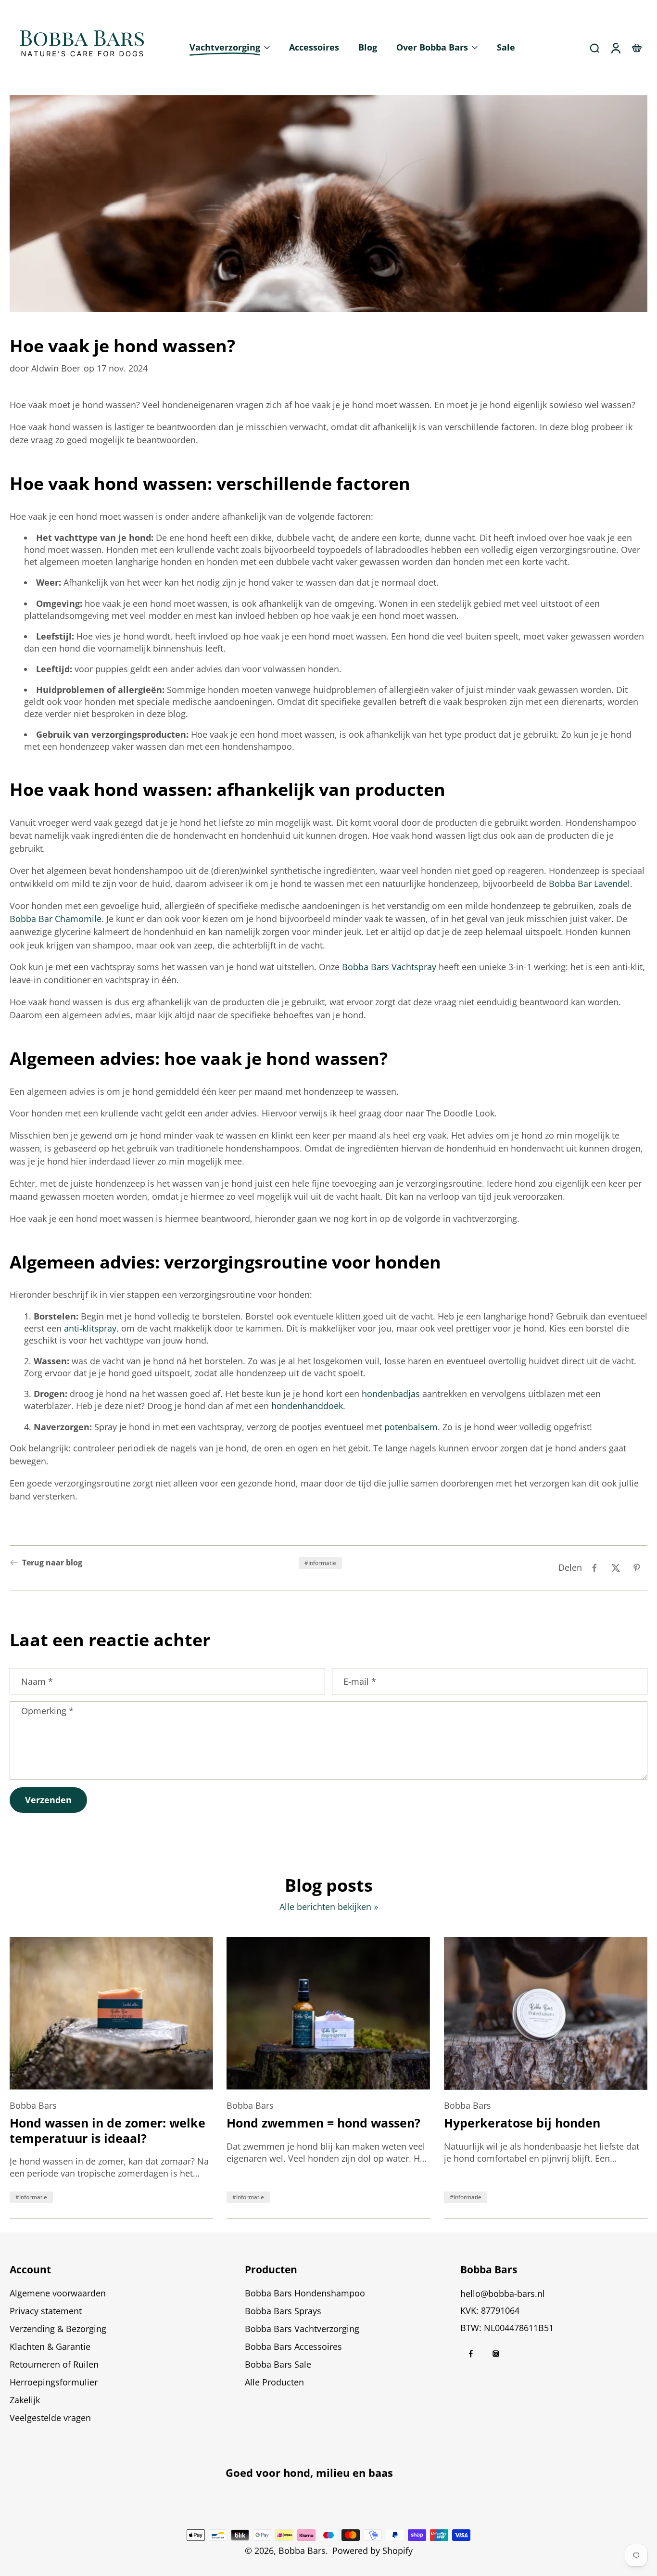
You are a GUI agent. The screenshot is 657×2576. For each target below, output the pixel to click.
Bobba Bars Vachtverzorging (302, 2329)
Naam (37, 1681)
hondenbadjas (392, 1394)
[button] (113, 2269)
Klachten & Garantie (50, 2346)
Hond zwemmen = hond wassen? (323, 2123)
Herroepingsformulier (54, 2382)
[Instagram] (496, 2354)
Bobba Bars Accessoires (293, 2346)
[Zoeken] (594, 48)
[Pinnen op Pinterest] (637, 1568)
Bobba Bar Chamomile (56, 919)
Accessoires (314, 47)
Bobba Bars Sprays (283, 2311)
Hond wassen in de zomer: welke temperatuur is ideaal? (107, 2131)
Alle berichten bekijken (325, 1907)
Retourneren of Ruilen (54, 2364)
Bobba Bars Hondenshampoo (305, 2293)
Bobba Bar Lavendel (589, 884)
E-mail (360, 1681)
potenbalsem (411, 1427)
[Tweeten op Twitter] (616, 1568)
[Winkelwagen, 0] (637, 48)
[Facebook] (471, 2354)
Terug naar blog (52, 1563)
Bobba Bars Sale (278, 2364)
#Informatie (320, 1563)
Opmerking (47, 1711)
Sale (506, 47)
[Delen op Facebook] (594, 1568)
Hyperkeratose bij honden (522, 2123)
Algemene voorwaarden (58, 2293)
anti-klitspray (90, 1328)
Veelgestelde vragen (50, 2418)
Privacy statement (46, 2311)
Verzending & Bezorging (58, 2329)
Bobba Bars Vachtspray (389, 967)
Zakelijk (25, 2400)
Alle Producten (274, 2382)
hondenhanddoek (307, 1406)
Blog (368, 47)
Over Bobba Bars (432, 47)
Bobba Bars (302, 2550)
